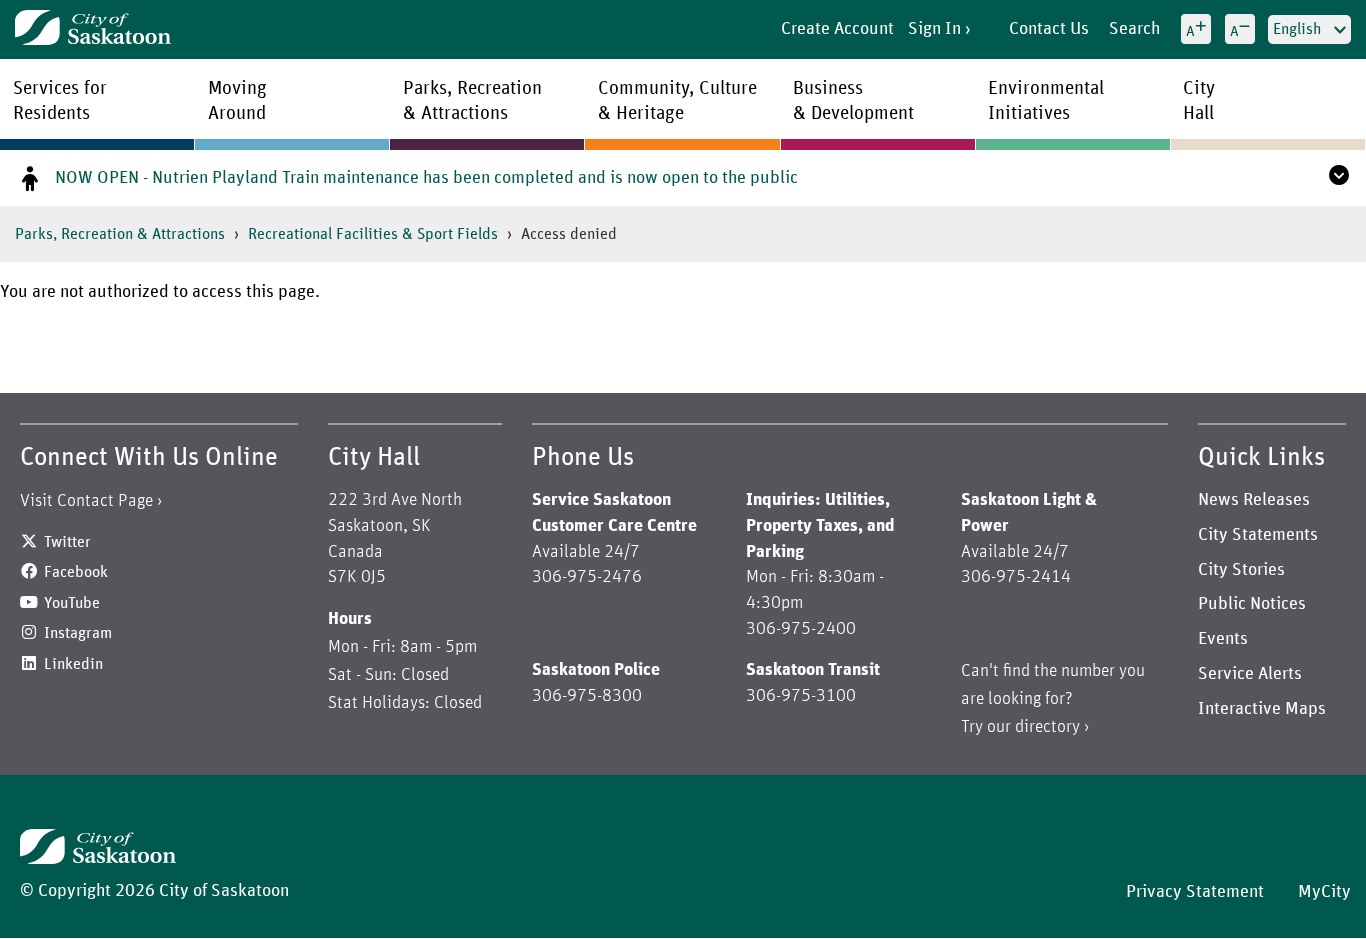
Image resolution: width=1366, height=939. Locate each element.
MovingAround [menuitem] (237, 101)
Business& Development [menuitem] (853, 101)
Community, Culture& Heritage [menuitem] (677, 101)
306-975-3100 (801, 696)
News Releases (1254, 500)
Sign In (934, 29)
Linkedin (73, 664)
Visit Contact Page (86, 501)
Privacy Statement (1195, 892)
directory (1047, 727)
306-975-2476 (587, 577)
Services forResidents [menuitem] (60, 101)
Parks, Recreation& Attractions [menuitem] (472, 101)
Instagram (78, 633)
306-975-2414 (1016, 577)
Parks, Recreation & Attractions (120, 234)
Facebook (76, 572)
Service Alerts (1250, 674)
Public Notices (1252, 604)
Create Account (837, 29)
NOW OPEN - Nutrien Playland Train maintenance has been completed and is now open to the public (426, 178)
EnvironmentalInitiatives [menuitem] (1046, 101)
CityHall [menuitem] (1199, 101)
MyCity (1324, 892)
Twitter (67, 542)
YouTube (72, 603)
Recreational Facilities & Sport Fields (373, 234)
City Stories (1241, 570)
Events (1223, 639)
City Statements (1258, 535)
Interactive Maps (1262, 709)
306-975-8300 (587, 696)
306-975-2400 (801, 629)
